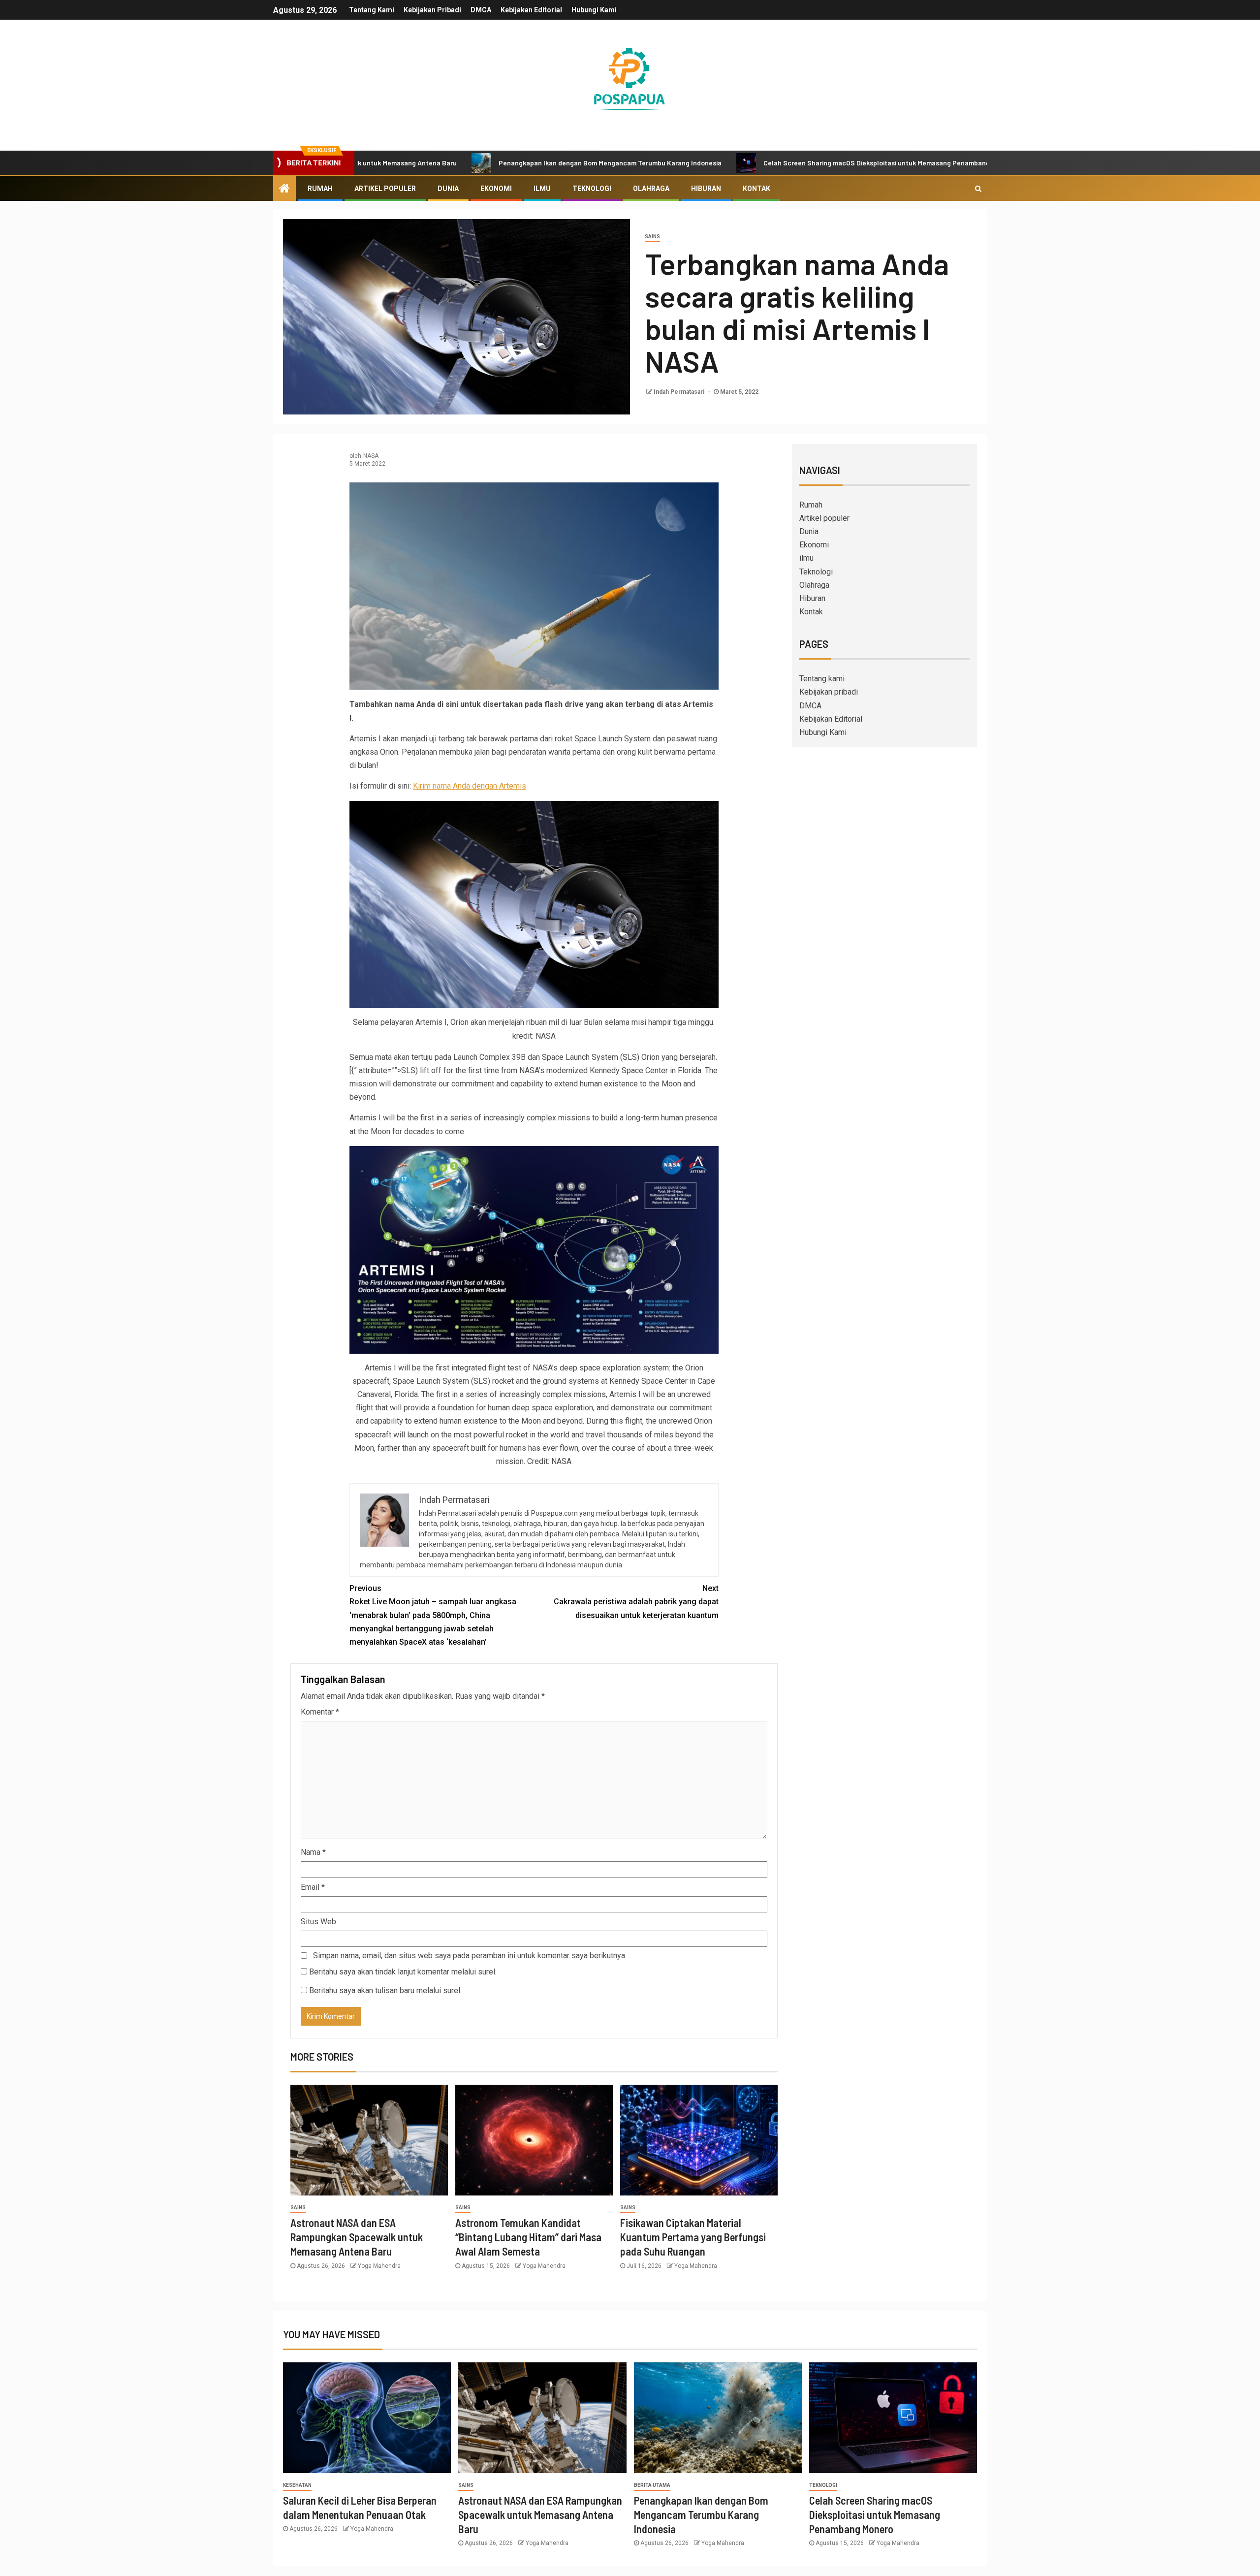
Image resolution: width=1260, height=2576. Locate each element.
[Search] (978, 189)
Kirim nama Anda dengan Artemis (470, 786)
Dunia (448, 189)
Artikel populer (385, 189)
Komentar (320, 1712)
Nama (313, 1852)
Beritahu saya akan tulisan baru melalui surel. (385, 1990)
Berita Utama (652, 2485)
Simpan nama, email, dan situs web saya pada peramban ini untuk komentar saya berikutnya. (470, 1956)
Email (313, 1887)
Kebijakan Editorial (531, 10)
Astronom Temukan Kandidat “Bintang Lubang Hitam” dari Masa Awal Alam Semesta (528, 2237)
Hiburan (706, 189)
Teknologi (592, 189)
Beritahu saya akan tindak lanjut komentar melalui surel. (403, 1972)
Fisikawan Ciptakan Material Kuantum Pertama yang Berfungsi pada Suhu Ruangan (693, 2237)
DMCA (481, 10)
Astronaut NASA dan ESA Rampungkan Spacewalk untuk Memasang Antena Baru (357, 2237)
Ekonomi (496, 189)
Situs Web (318, 1922)
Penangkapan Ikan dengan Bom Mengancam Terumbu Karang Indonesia (486, 163)
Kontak (756, 189)
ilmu (542, 189)
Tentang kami (372, 10)
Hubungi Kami (594, 10)
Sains (652, 237)
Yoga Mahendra (379, 2266)
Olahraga (651, 189)
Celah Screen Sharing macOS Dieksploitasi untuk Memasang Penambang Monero (765, 163)
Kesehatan (297, 2485)
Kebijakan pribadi (432, 10)
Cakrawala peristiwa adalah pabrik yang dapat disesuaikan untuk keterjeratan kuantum (636, 1602)
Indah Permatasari (680, 392)
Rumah (320, 189)
